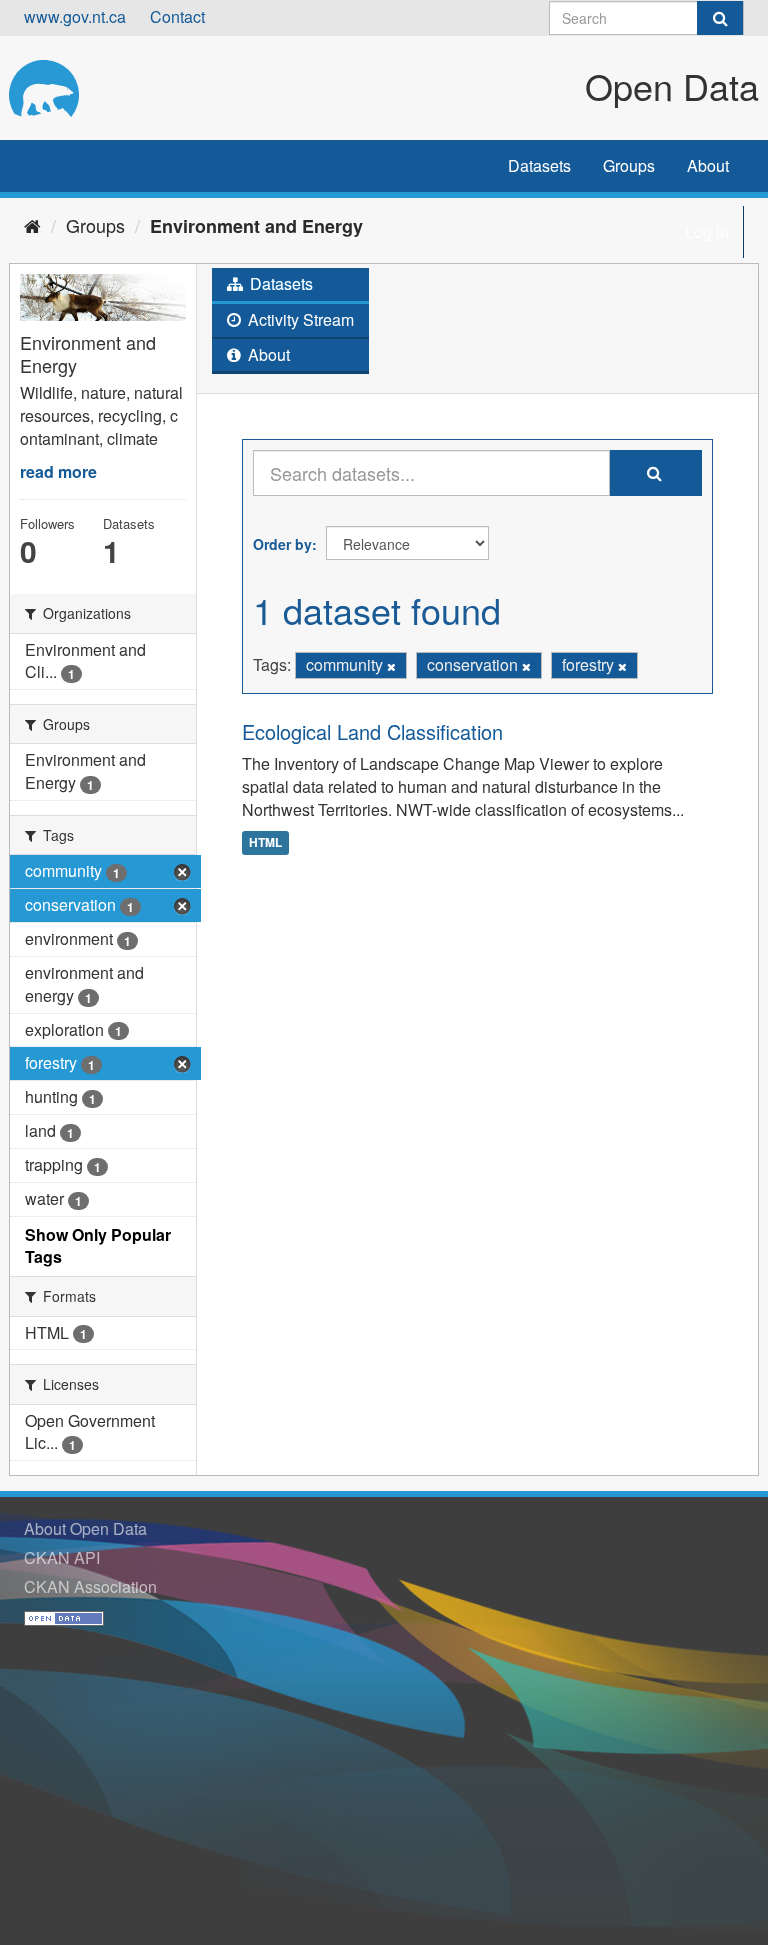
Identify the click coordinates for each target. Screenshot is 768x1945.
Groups (629, 165)
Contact (177, 16)
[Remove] (391, 666)
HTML (265, 842)
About (708, 165)
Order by (282, 544)
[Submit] (720, 18)
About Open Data (85, 1528)
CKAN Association (90, 1586)
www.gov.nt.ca (75, 16)
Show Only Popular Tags (98, 1246)
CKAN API (62, 1557)
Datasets (539, 165)
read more (58, 471)
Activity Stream (299, 319)
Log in (707, 231)
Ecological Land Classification (372, 731)
